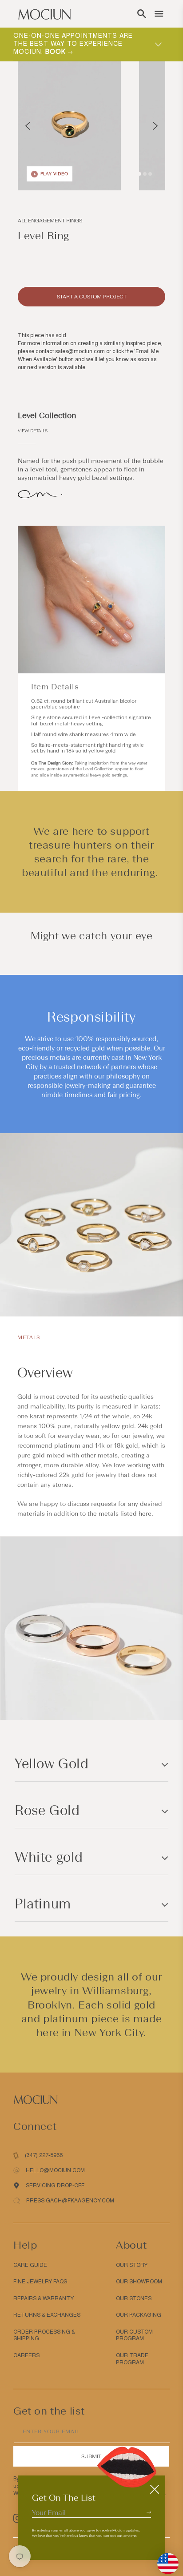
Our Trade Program (132, 2359)
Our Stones (134, 2298)
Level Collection (47, 415)
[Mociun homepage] (44, 14)
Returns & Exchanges (47, 2315)
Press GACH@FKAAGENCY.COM (70, 2201)
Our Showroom (139, 2282)
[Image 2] (145, 174)
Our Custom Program (134, 2335)
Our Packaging (139, 2315)
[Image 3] (150, 174)
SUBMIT (91, 2456)
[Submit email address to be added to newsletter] (149, 2512)
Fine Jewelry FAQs (40, 2282)
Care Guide (30, 2265)
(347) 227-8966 (44, 2155)
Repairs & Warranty (44, 2298)
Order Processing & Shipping (44, 2335)
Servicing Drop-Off (55, 2186)
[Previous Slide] (28, 126)
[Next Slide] (155, 126)
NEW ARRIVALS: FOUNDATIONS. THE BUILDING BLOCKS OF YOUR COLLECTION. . (75, 44)
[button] (142, 14)
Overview (45, 1373)
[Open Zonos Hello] (163, 2559)
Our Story (132, 2265)
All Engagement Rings (50, 221)
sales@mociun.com (80, 351)
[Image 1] (139, 174)
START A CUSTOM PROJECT (92, 297)
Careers (26, 2355)
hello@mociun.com (55, 2170)
